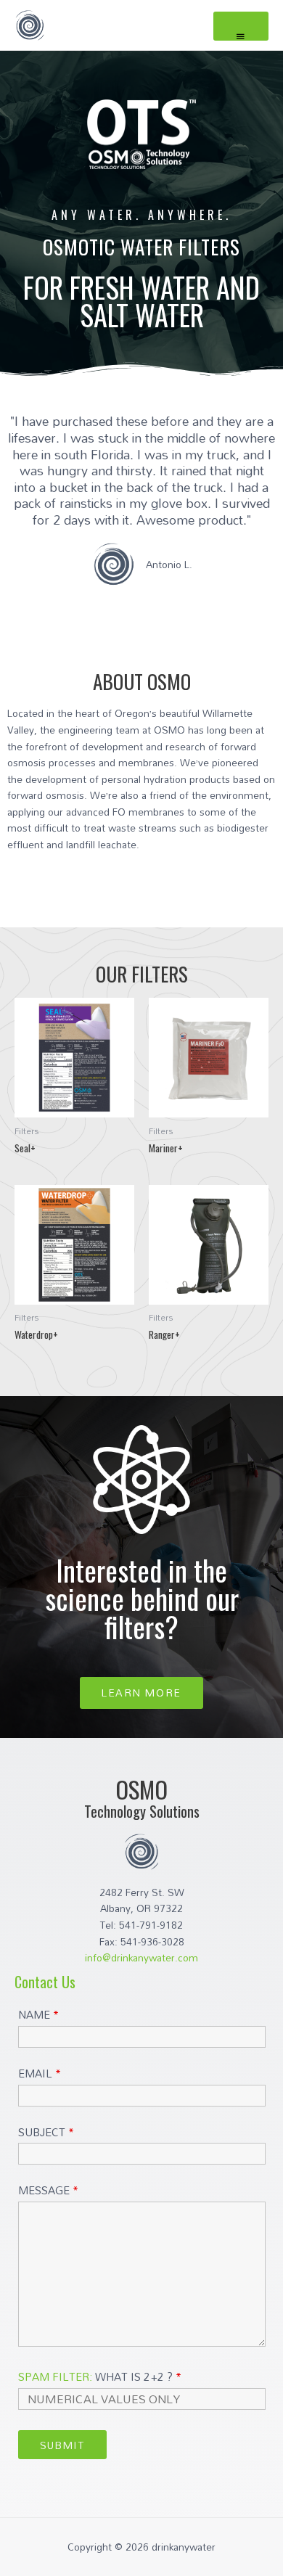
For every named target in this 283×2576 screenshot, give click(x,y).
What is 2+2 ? (100, 2376)
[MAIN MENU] (241, 26)
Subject (46, 2132)
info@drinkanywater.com (141, 1957)
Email (40, 2073)
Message (48, 2190)
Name (38, 2014)
